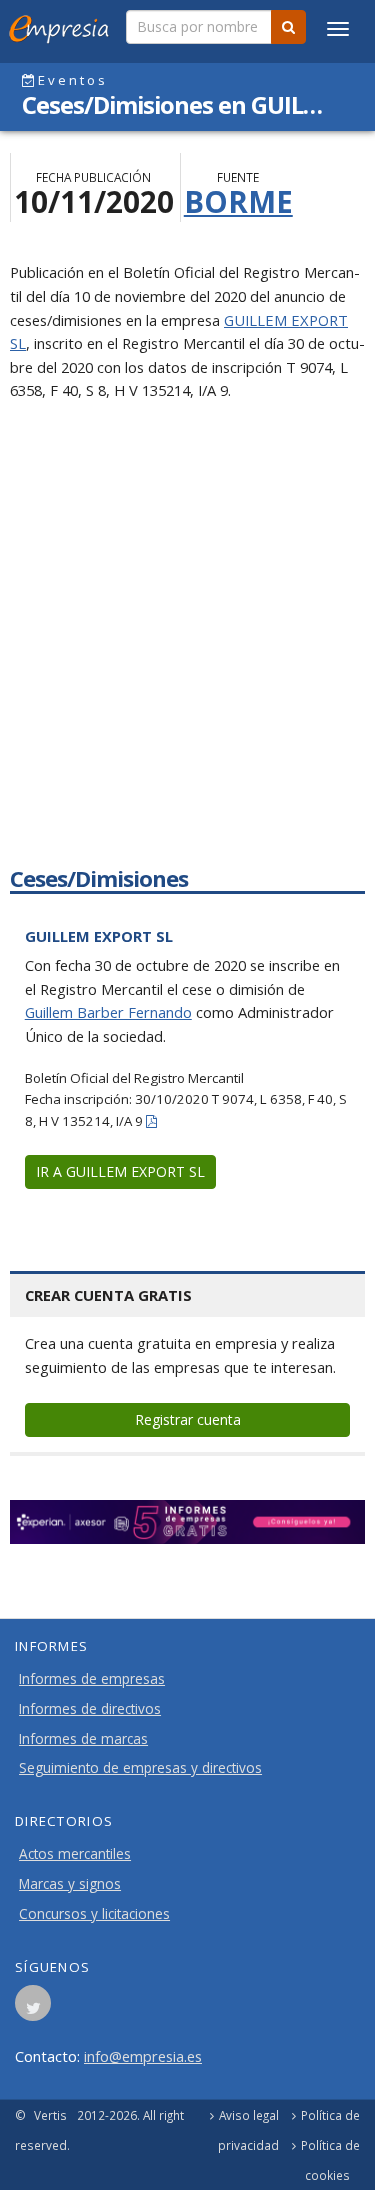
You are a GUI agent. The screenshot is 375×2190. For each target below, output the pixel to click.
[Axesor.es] (187, 1522)
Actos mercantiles (75, 1854)
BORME (238, 201)
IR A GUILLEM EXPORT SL (120, 1171)
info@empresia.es (143, 2056)
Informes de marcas (83, 1739)
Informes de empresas (92, 1679)
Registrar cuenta (188, 1419)
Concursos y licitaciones (94, 1914)
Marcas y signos (70, 1884)
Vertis (50, 2115)
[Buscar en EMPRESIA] (288, 27)
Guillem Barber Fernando (108, 1012)
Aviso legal (249, 2115)
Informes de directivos (90, 1709)
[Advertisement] (187, 650)
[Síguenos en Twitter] (33, 2009)
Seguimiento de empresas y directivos (140, 1768)
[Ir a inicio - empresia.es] (63, 25)
